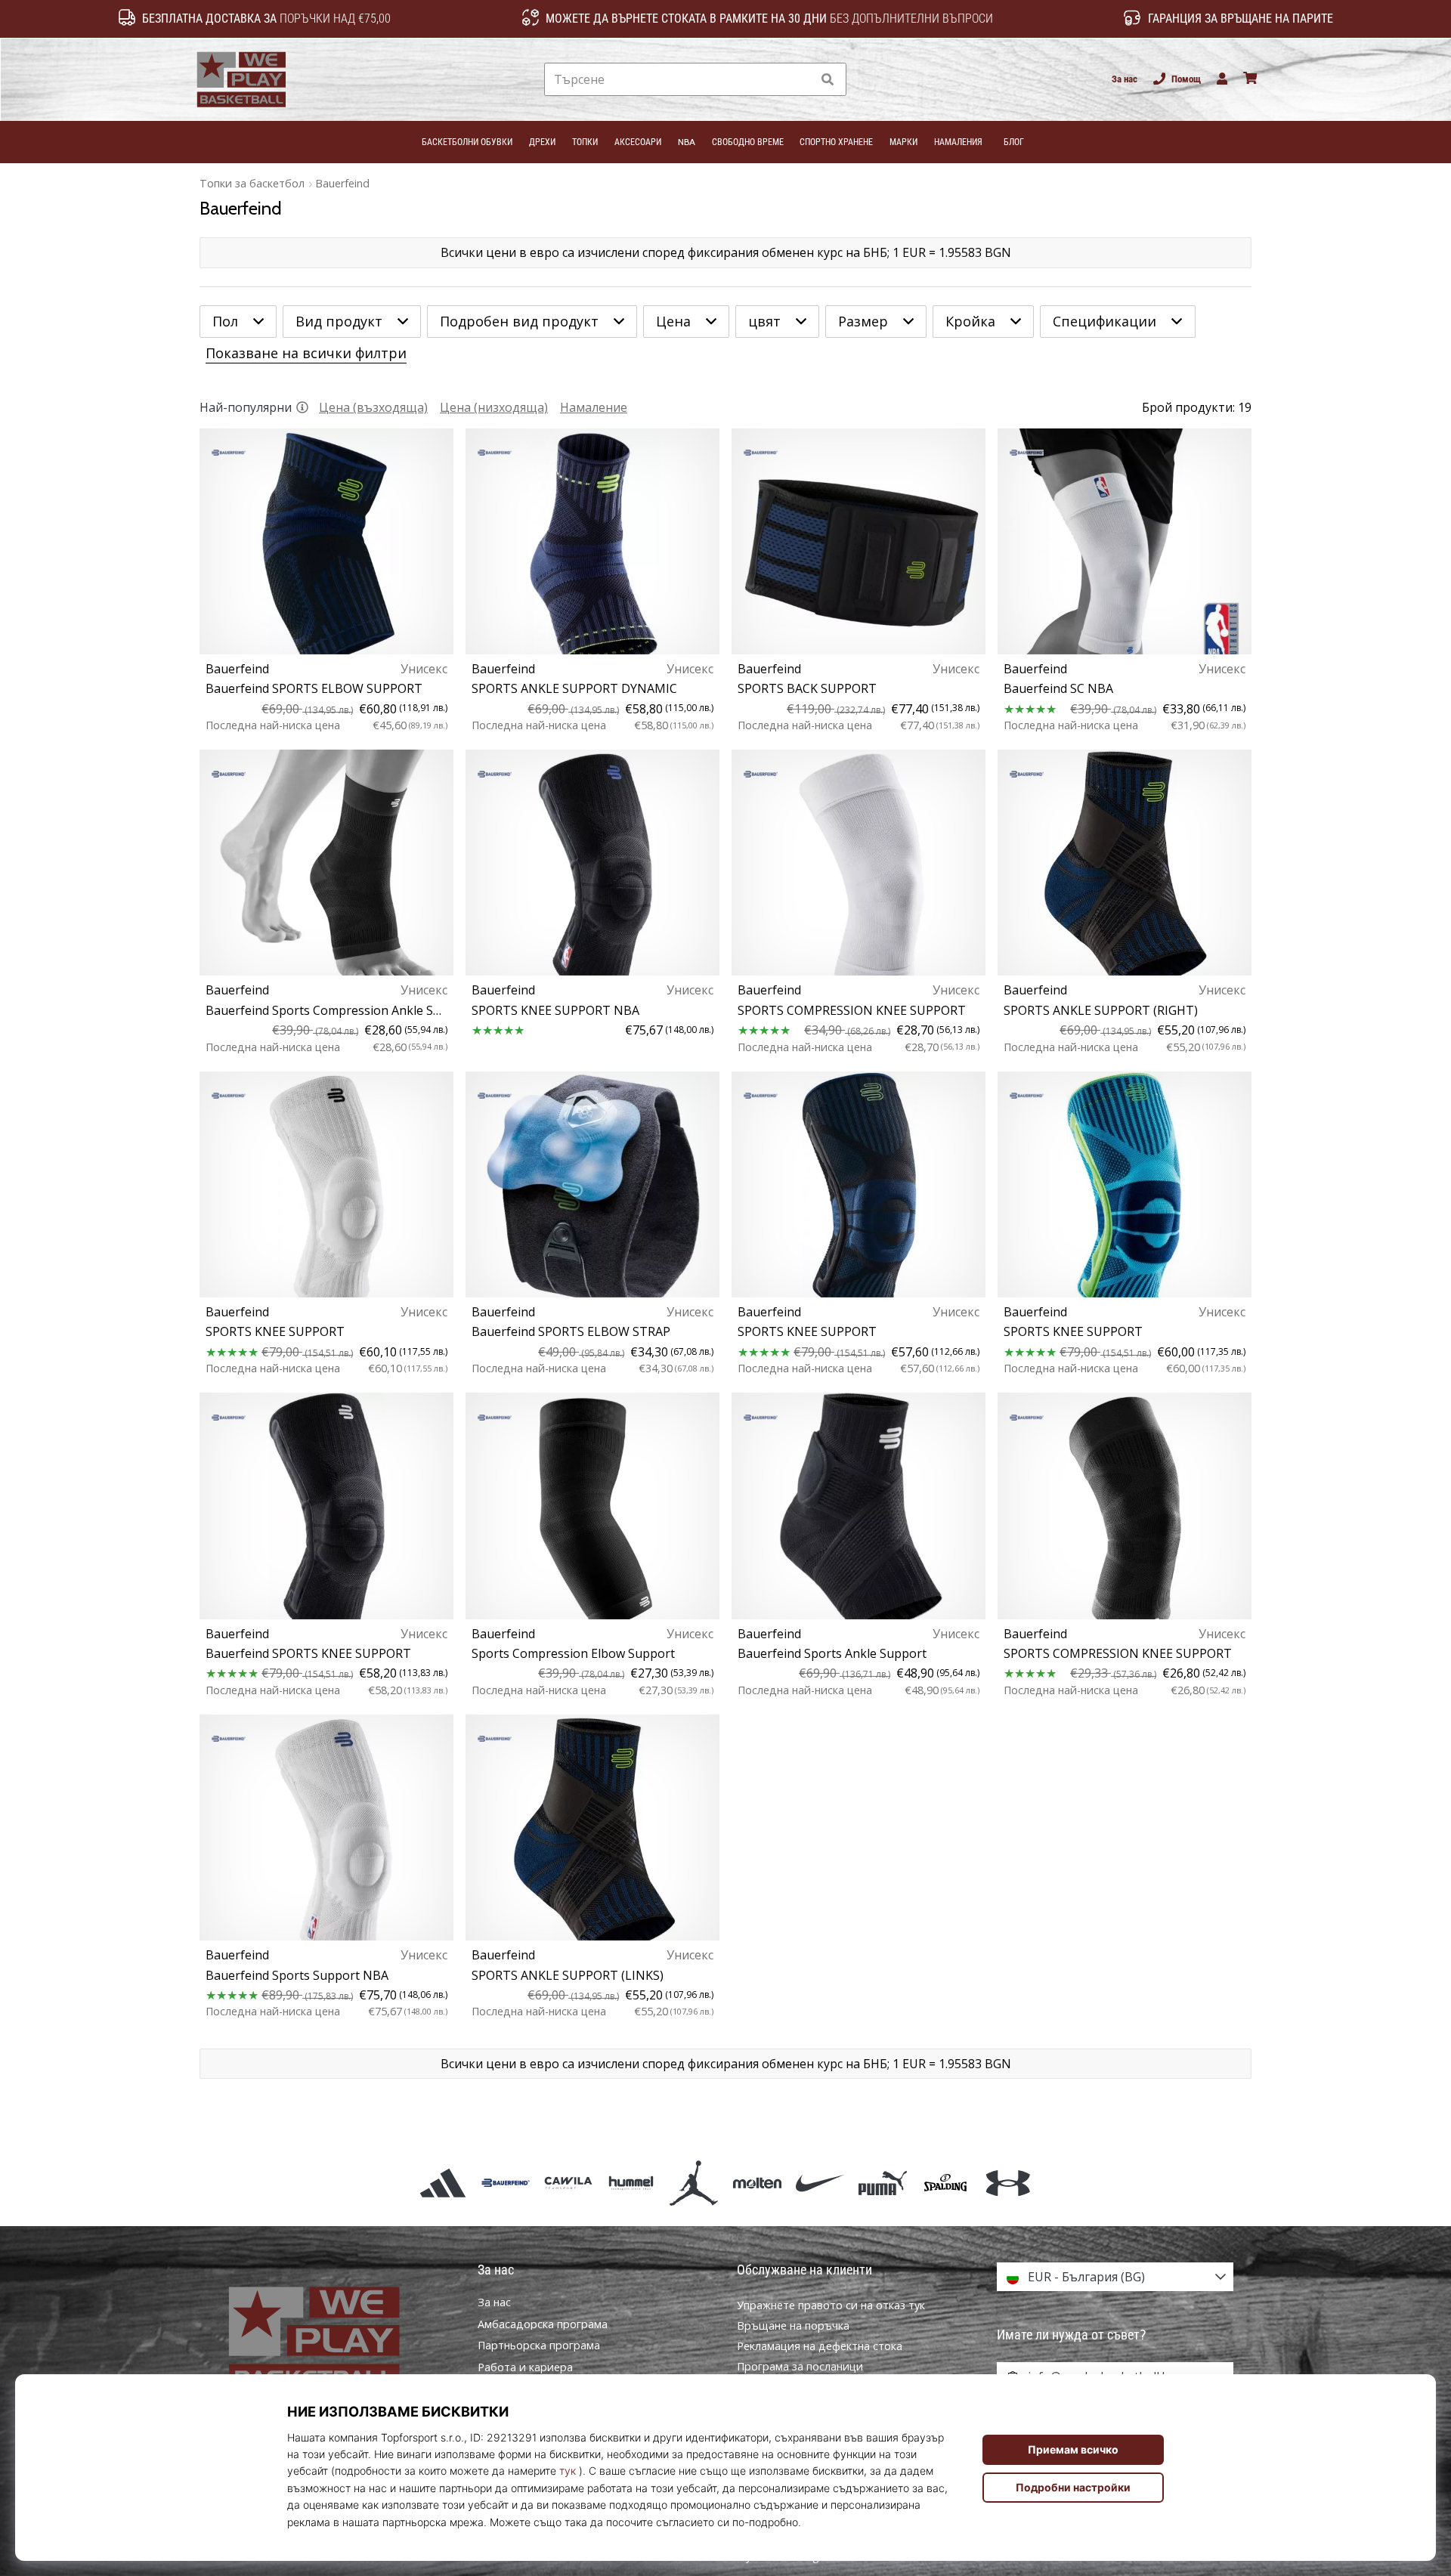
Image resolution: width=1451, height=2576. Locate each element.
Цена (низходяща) (494, 407)
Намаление (594, 407)
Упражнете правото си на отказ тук (831, 2305)
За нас (1125, 79)
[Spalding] (946, 2183)
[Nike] (820, 2183)
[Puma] (882, 2183)
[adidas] (442, 2183)
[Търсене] (828, 80)
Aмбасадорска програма (543, 2324)
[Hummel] (631, 2183)
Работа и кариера (525, 2367)
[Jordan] (694, 2183)
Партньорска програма (539, 2346)
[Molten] (757, 2183)
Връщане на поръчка (793, 2326)
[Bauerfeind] (505, 2183)
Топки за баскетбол (252, 183)
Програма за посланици (800, 2366)
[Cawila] (568, 2183)
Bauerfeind (342, 183)
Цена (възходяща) (373, 407)
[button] (800, 80)
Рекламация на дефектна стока (820, 2346)
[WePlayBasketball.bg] (336, 2340)
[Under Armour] (1009, 2183)
